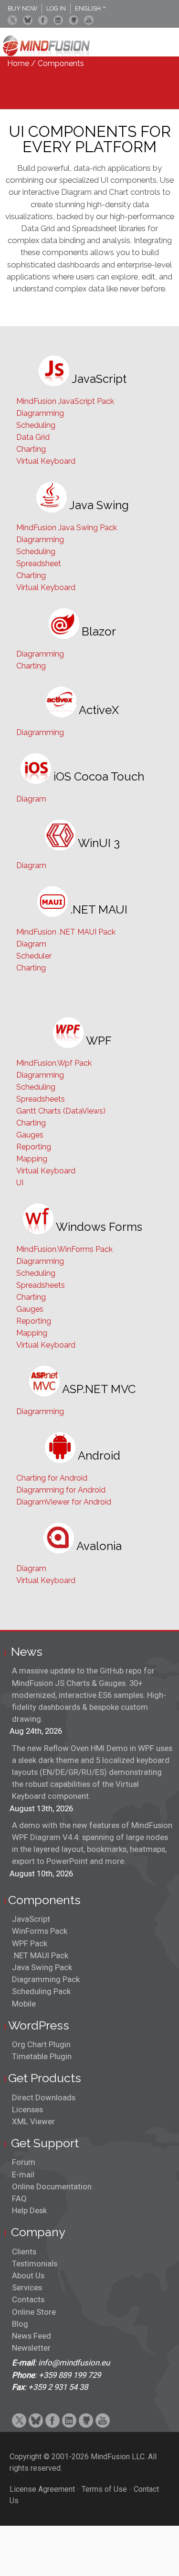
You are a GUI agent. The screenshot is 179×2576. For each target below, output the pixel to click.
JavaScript (31, 1919)
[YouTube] (89, 20)
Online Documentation (52, 2186)
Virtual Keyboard (46, 461)
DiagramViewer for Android (64, 1502)
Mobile (24, 2004)
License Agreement (42, 2489)
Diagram (31, 799)
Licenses (27, 2109)
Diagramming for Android (61, 1490)
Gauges (30, 1135)
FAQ (19, 2198)
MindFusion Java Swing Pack (67, 528)
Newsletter (31, 2348)
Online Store (34, 2312)
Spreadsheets (41, 1099)
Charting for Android (52, 1478)
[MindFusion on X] (12, 20)
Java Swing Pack (42, 1967)
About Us (28, 2275)
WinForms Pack (40, 1931)
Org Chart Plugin (41, 2044)
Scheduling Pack (41, 1991)
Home (18, 63)
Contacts (28, 2299)
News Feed (32, 2336)
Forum (24, 2162)
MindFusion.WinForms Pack (64, 1249)
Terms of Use (104, 2489)
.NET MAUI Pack (40, 1955)
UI (20, 1183)
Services (27, 2287)
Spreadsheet (39, 563)
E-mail (23, 2175)
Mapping (32, 1159)
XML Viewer (33, 2121)
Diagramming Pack (46, 1979)
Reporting (34, 1147)
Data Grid (33, 437)
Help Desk (29, 2210)
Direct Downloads (44, 2097)
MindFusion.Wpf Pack (54, 1063)
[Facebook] (43, 20)
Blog (20, 2324)
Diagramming (40, 413)
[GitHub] (74, 20)
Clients (24, 2252)
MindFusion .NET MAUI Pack (66, 932)
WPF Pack (30, 1943)
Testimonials (35, 2264)
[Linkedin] (58, 20)
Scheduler (34, 956)
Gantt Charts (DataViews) (61, 1111)
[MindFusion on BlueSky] (28, 20)
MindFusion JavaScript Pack (65, 401)
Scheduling (36, 425)
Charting (31, 449)
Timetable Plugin (42, 2056)
